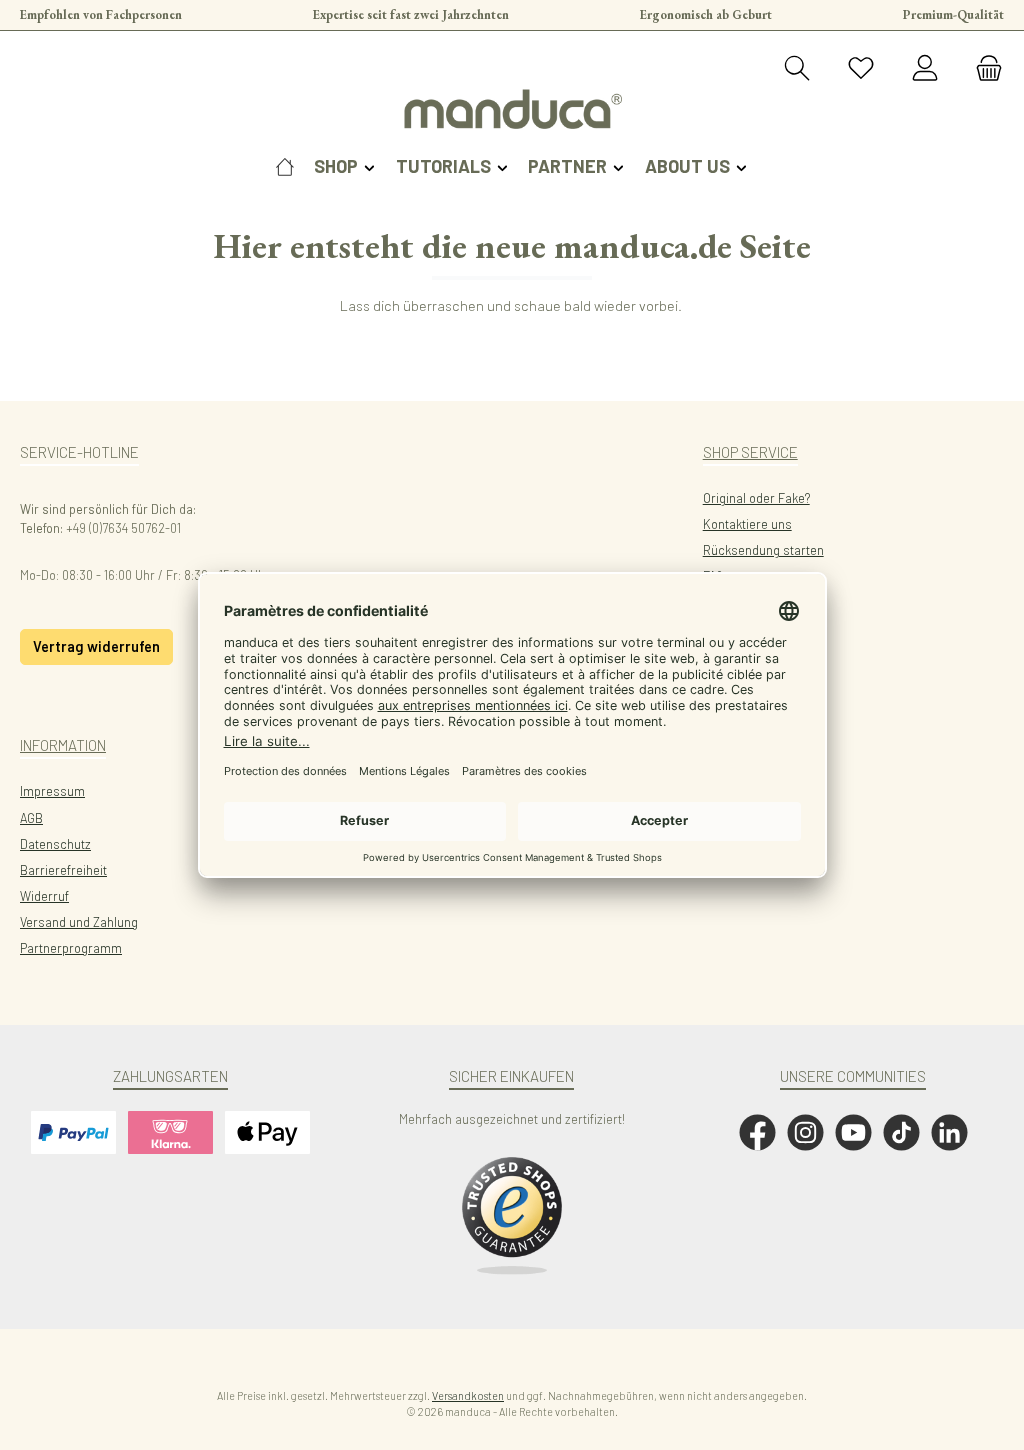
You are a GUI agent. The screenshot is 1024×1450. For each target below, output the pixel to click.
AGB (31, 818)
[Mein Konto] (925, 69)
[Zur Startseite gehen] (512, 109)
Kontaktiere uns (747, 524)
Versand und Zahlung (79, 922)
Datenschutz (55, 844)
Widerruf (44, 896)
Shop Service (750, 452)
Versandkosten (468, 1395)
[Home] (285, 166)
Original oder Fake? (756, 498)
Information (63, 745)
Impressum (52, 791)
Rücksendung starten (763, 550)
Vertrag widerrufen (96, 646)
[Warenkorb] (983, 69)
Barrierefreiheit (63, 870)
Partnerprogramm (71, 948)
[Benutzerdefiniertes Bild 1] (512, 1216)
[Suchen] (797, 69)
